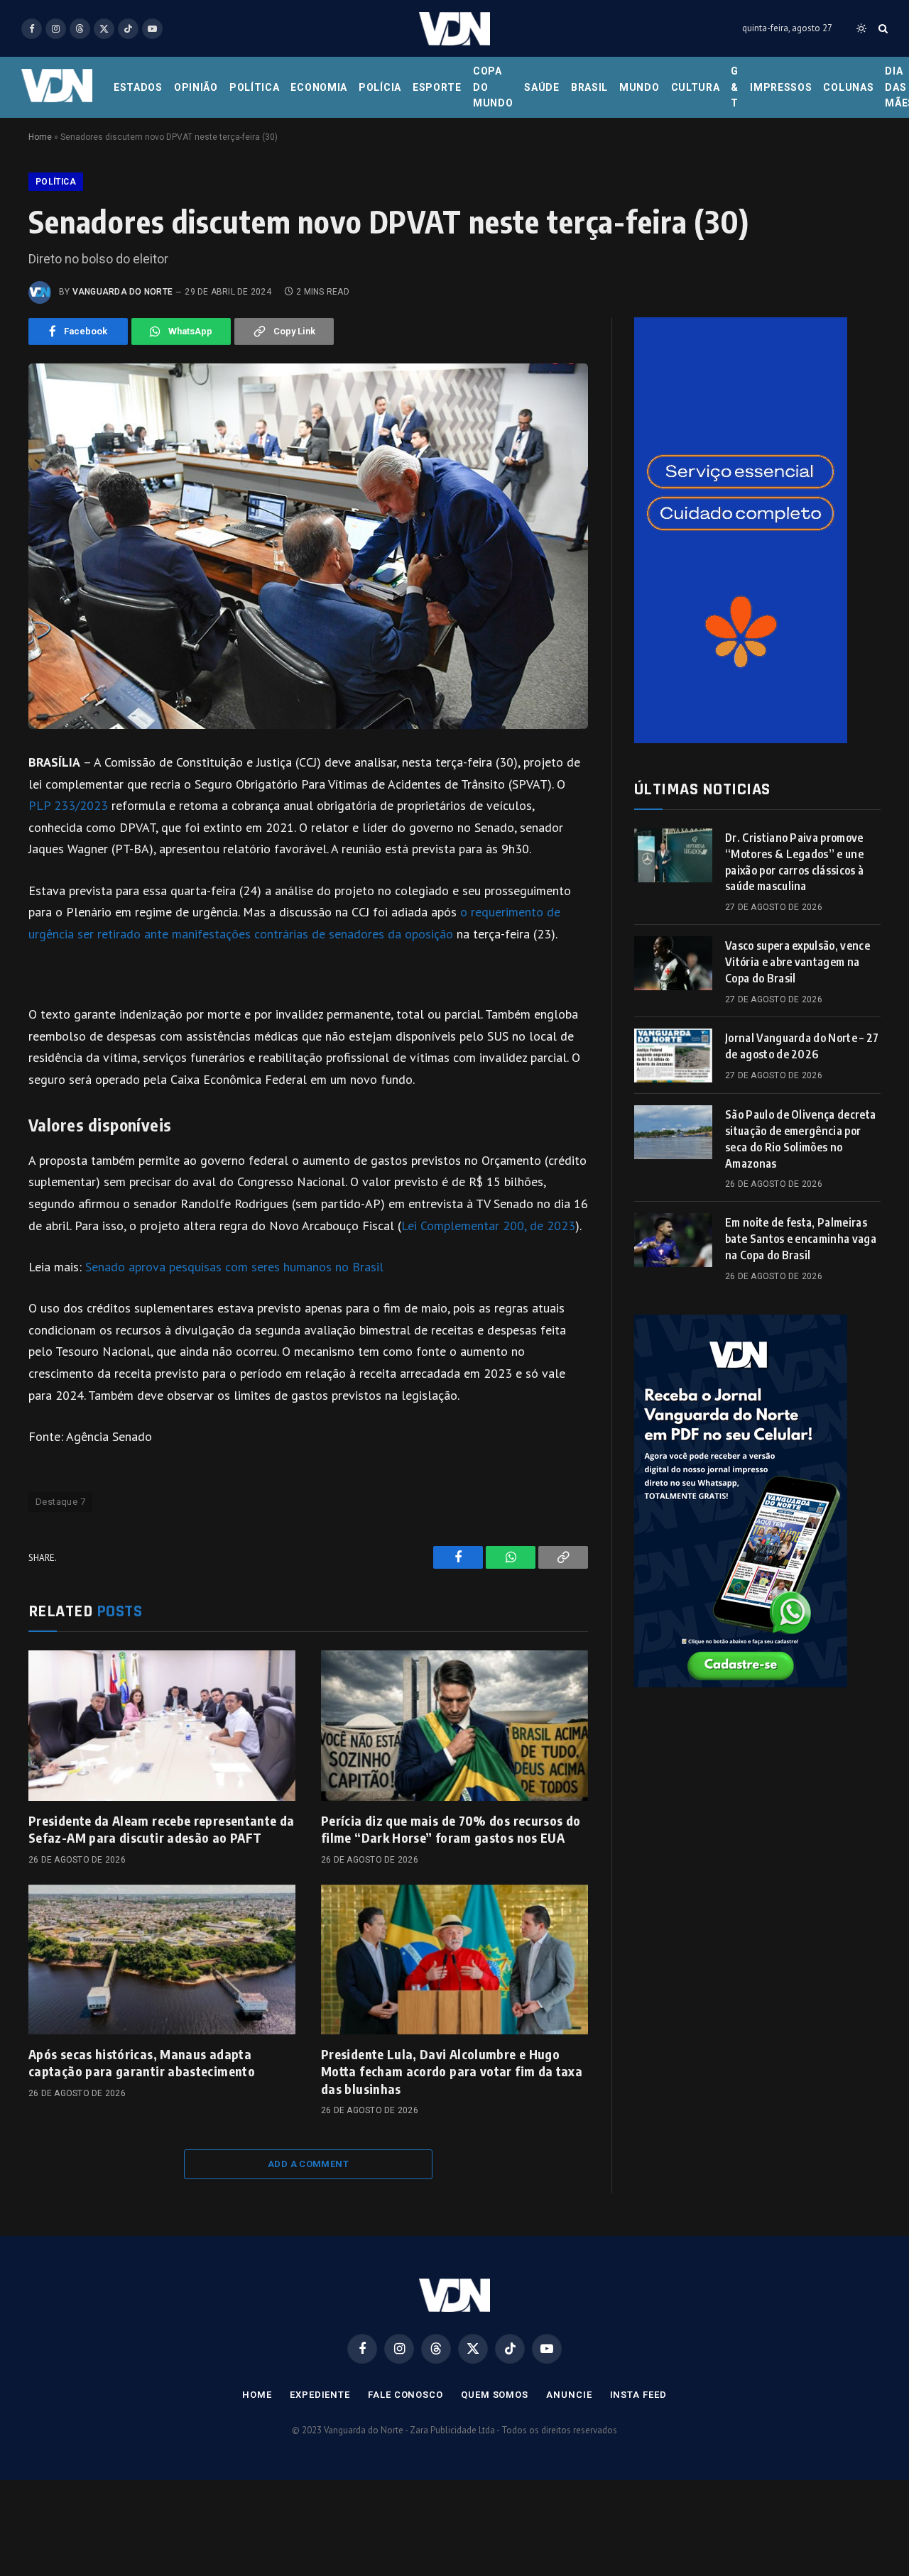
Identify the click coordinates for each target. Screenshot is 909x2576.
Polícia (380, 87)
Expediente (320, 2395)
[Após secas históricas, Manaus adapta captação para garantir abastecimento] (162, 1960)
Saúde (542, 87)
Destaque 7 (60, 1502)
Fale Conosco (405, 2395)
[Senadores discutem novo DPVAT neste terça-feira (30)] (308, 546)
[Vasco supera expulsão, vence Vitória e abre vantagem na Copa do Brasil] (673, 963)
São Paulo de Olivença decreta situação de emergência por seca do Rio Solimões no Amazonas (800, 1139)
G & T (735, 87)
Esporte (437, 87)
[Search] (882, 29)
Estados (138, 87)
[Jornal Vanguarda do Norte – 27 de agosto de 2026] (673, 1056)
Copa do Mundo (493, 87)
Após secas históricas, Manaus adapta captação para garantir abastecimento (142, 2062)
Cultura (696, 87)
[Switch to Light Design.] (861, 28)
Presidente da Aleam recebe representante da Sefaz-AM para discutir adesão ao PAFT (161, 1829)
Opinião (196, 87)
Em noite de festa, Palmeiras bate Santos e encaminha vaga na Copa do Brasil (801, 1239)
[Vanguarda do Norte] (454, 29)
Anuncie (569, 2395)
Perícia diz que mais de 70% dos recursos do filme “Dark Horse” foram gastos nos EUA (451, 1829)
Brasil (589, 87)
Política (255, 87)
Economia (319, 87)
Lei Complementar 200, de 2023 (488, 1226)
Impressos (781, 87)
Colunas (848, 87)
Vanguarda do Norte (123, 292)
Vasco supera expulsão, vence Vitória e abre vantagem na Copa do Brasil (798, 962)
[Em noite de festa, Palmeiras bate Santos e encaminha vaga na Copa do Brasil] (673, 1240)
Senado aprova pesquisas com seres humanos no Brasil (234, 1267)
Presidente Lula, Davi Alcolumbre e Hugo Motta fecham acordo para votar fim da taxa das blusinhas (452, 2071)
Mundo (639, 87)
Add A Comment (308, 2164)
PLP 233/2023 (68, 805)
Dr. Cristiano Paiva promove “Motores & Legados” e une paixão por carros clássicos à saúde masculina (794, 862)
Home (40, 137)
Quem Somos (495, 2395)
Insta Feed (638, 2395)
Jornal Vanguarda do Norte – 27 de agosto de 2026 (802, 1046)
